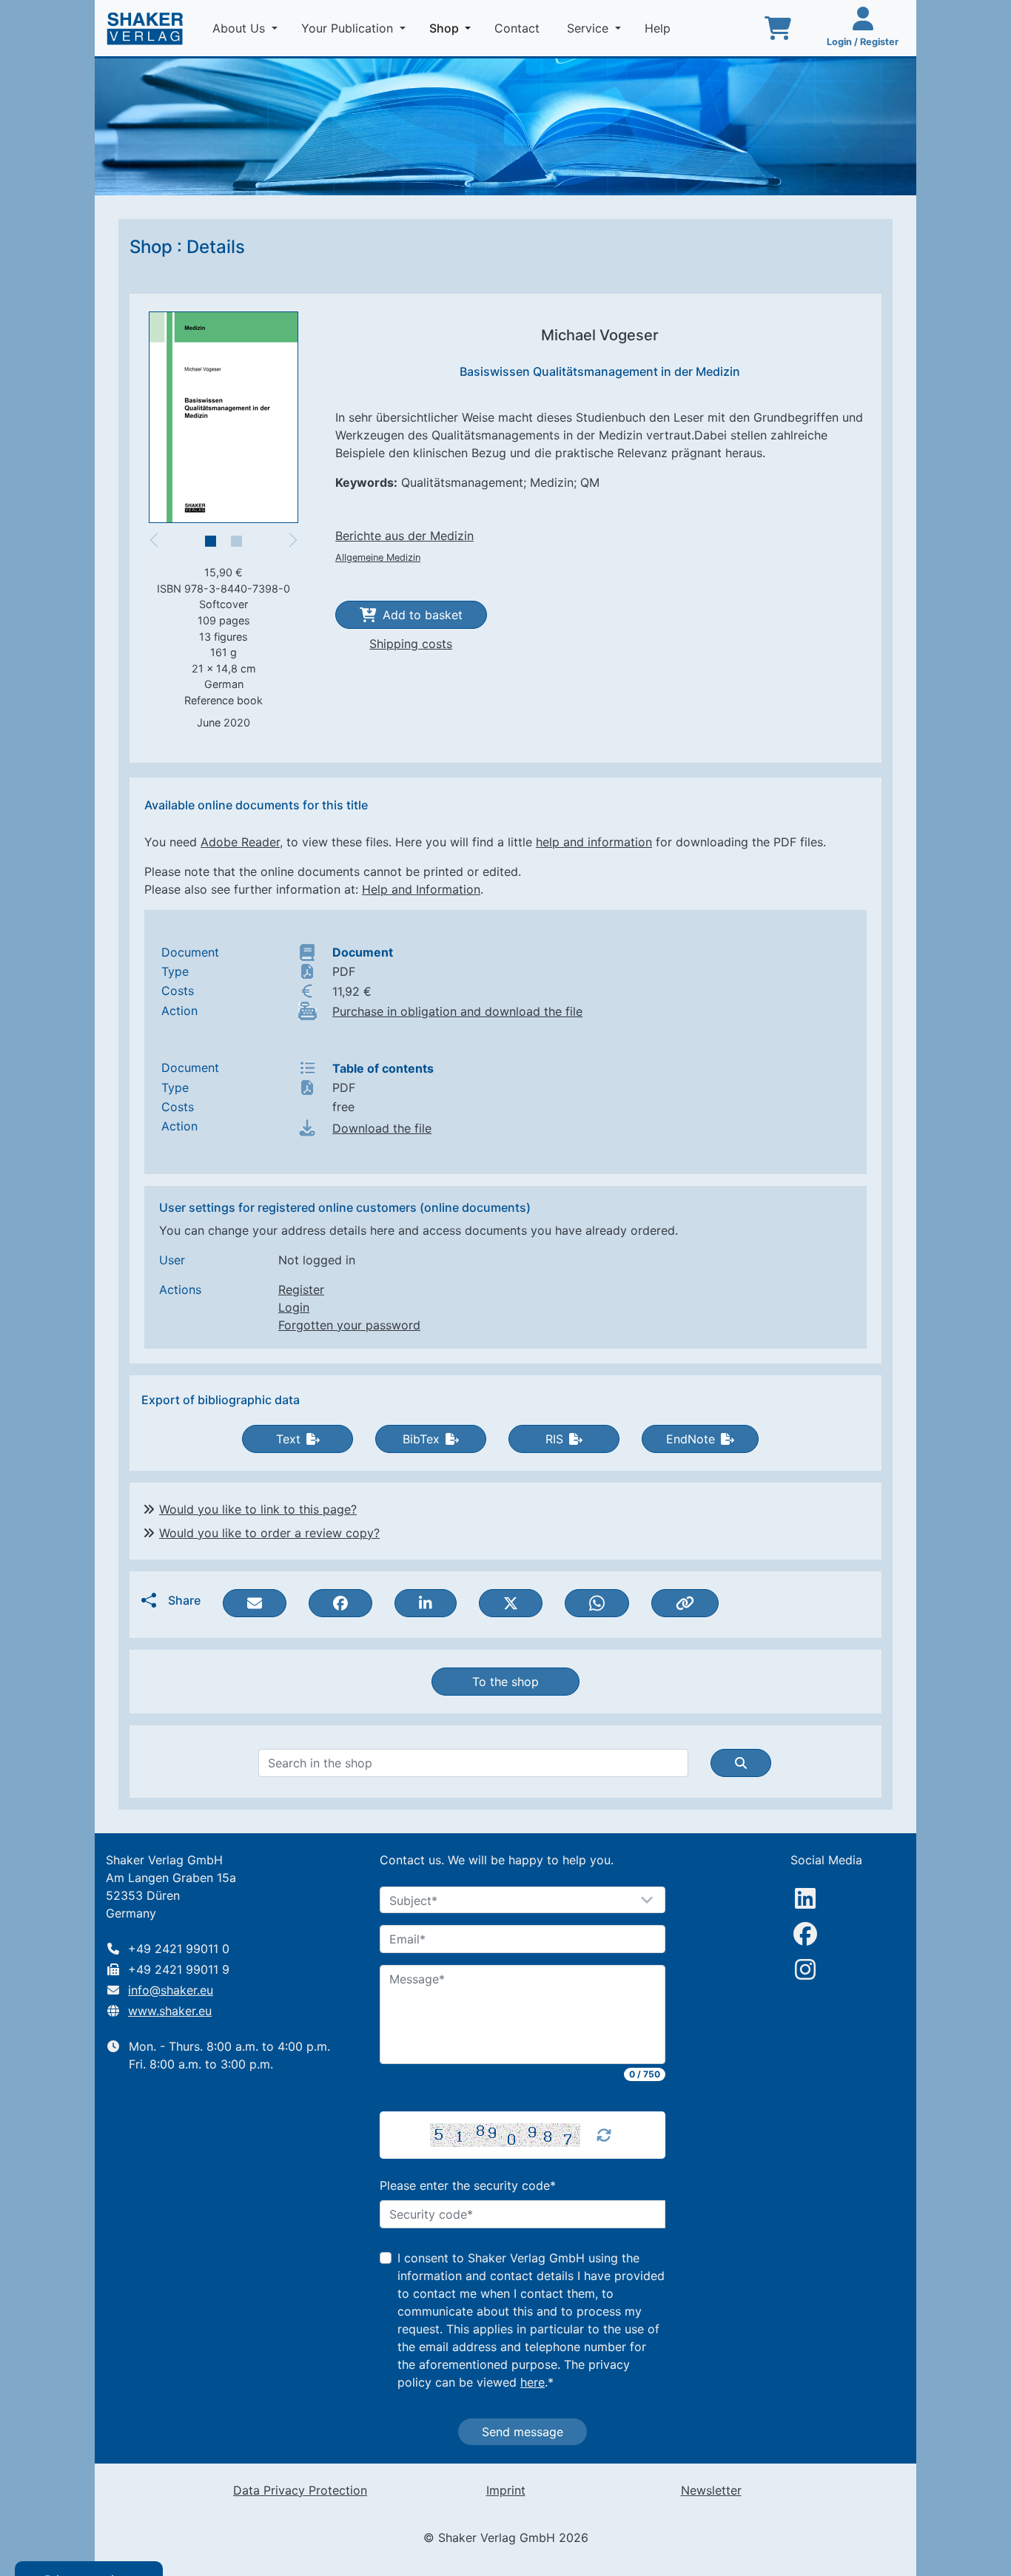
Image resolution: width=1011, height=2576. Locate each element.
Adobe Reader (240, 842)
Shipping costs (411, 644)
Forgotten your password (349, 1325)
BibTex (421, 1439)
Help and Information (421, 889)
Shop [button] (453, 28)
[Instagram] (805, 1969)
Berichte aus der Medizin (404, 536)
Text (288, 1439)
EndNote (691, 1439)
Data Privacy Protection (300, 2490)
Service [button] (590, 28)
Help (659, 28)
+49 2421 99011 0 (179, 1949)
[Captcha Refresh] (604, 2135)
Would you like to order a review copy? (269, 1533)
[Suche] (741, 1763)
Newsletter (711, 2490)
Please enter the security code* (468, 2185)
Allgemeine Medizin (378, 557)
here (533, 2382)
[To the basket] (778, 28)
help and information (594, 842)
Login (294, 1307)
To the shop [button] (505, 1682)
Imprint (506, 2490)
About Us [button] (241, 28)
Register (301, 1289)
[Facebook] (805, 1934)
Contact (519, 28)
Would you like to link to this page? (258, 1509)
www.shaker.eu (170, 2011)
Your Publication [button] (349, 28)
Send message (523, 2432)
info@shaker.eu (171, 1990)
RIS (554, 1439)
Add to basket (423, 615)
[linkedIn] (805, 1898)
